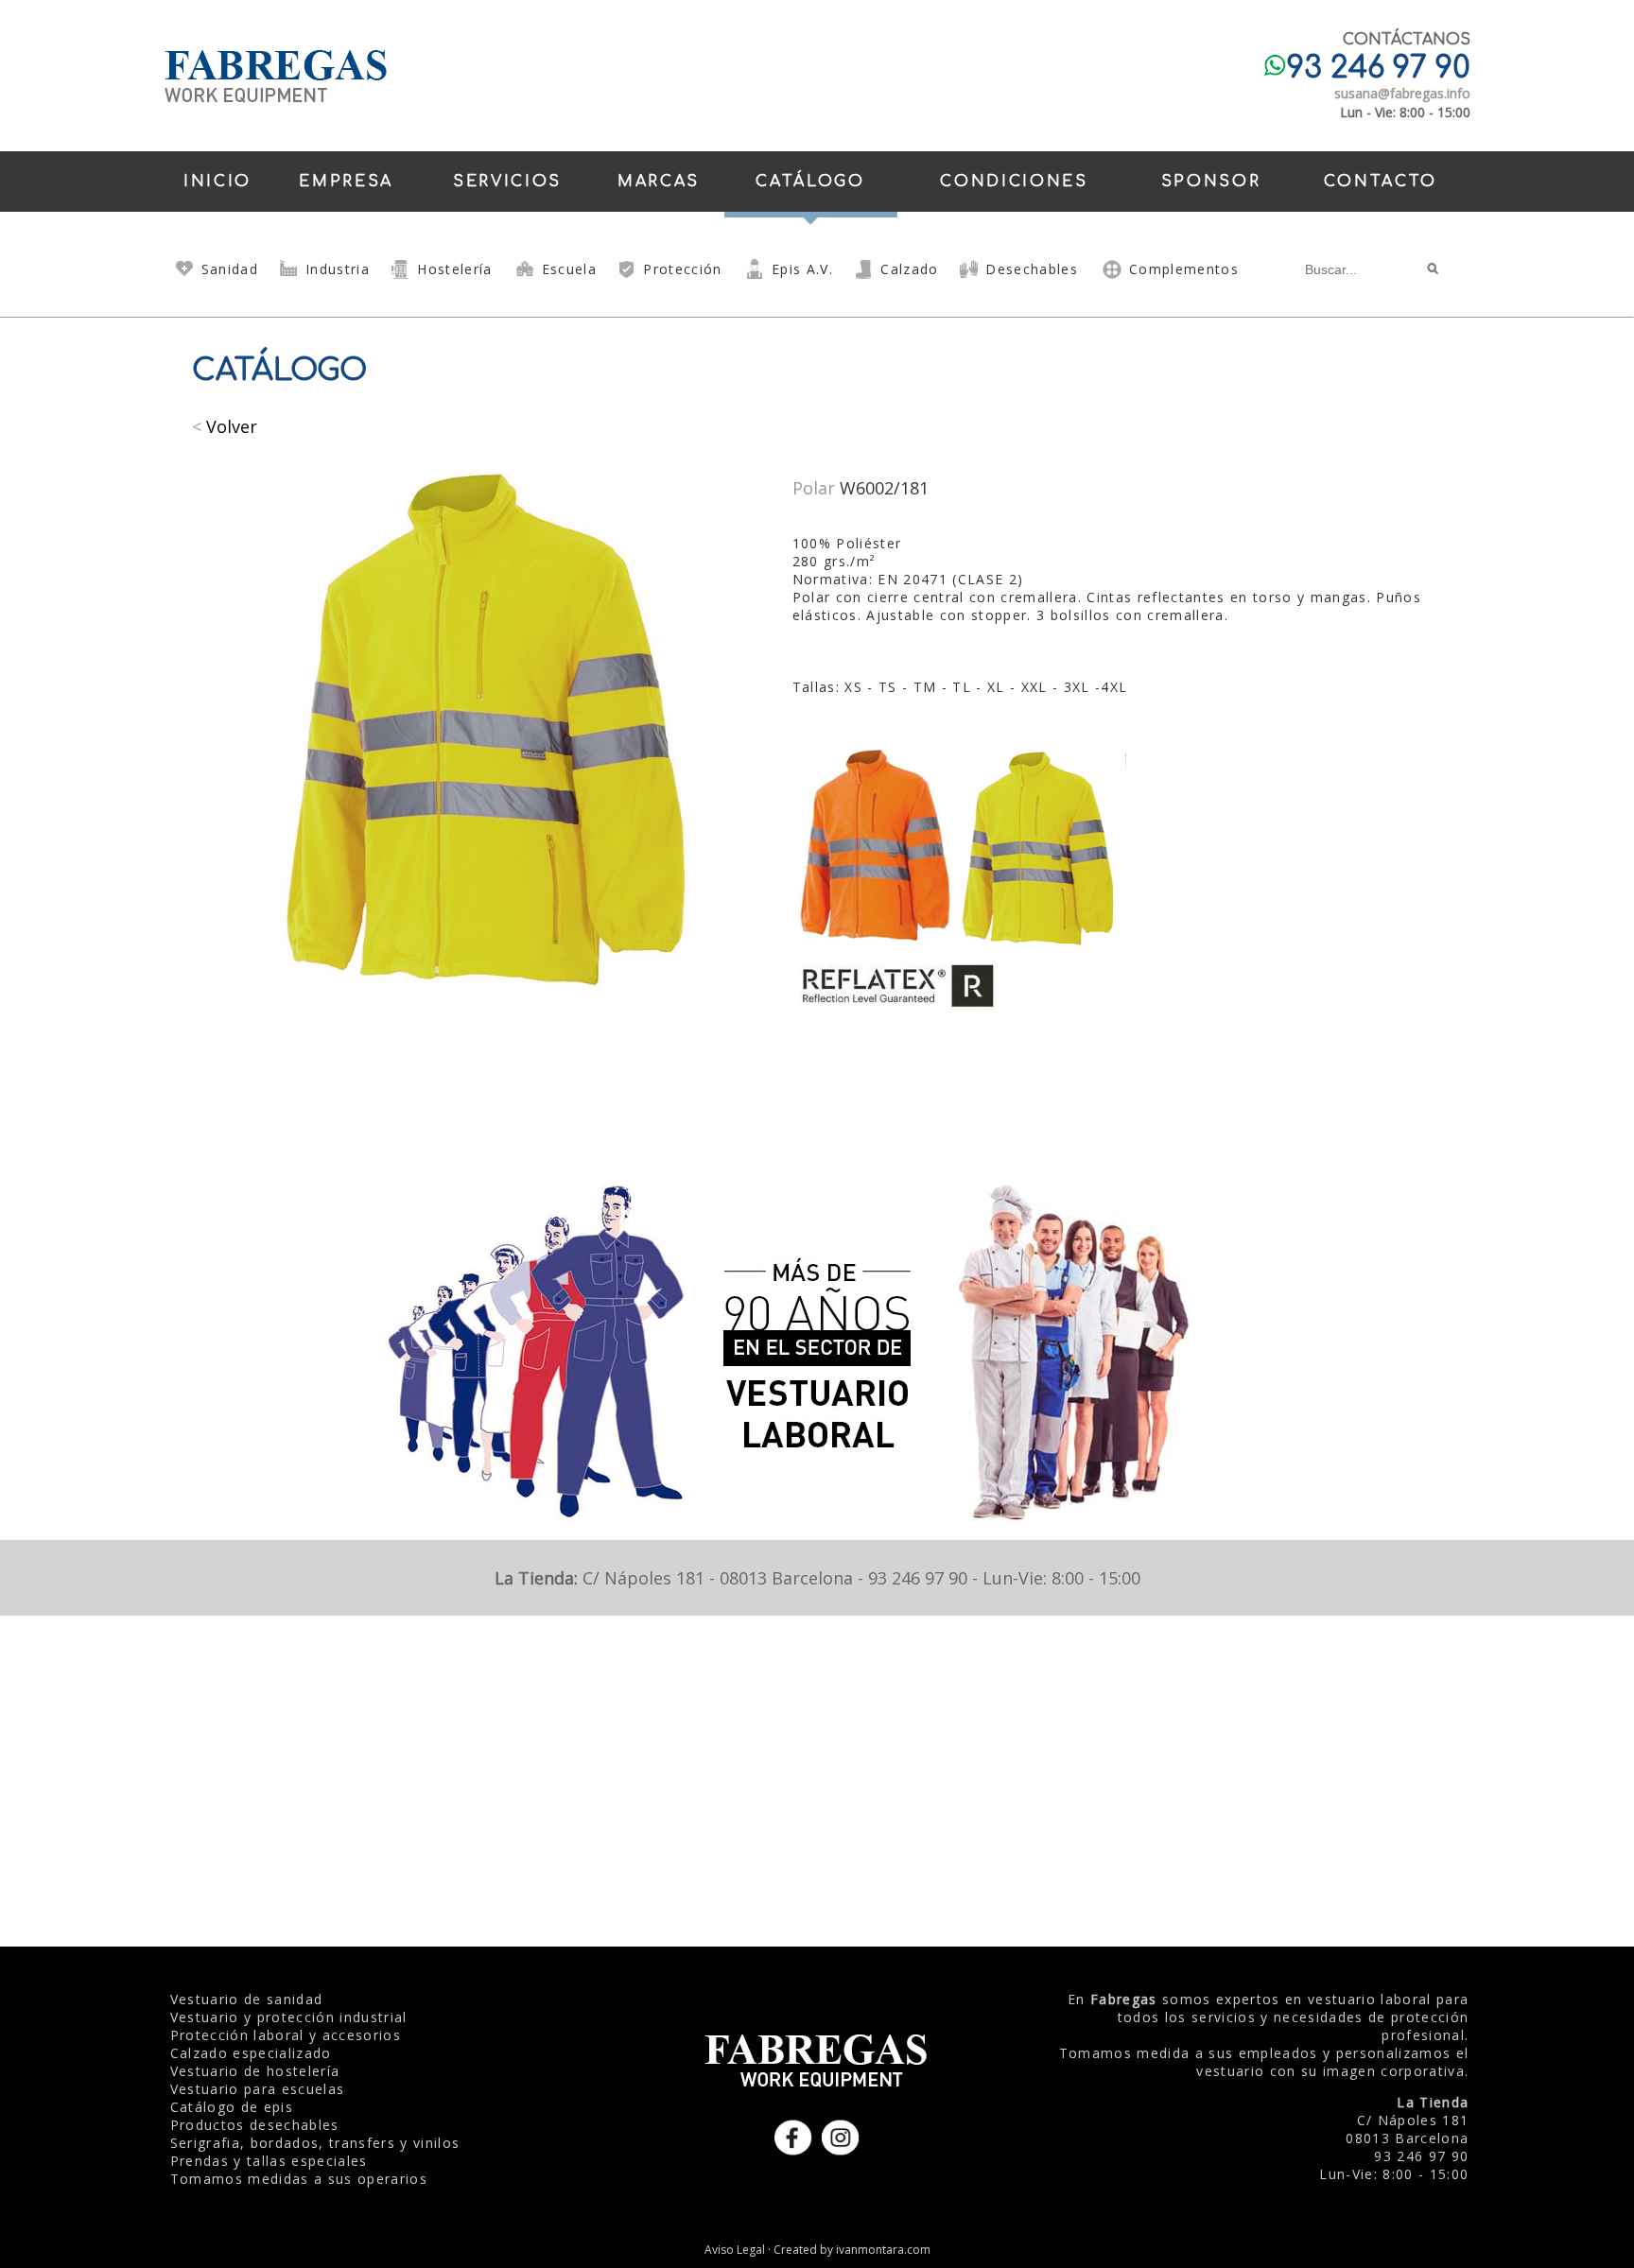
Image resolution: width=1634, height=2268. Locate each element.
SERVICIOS (507, 182)
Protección (682, 269)
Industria (338, 269)
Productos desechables (255, 2125)
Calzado (909, 269)
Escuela (569, 269)
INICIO (217, 182)
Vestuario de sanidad (247, 1999)
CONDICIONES (1014, 182)
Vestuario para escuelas (258, 2089)
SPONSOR (1211, 182)
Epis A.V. (802, 269)
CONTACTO (1381, 182)
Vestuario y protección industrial (289, 2017)
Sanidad (230, 269)
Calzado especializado (251, 2053)
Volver (232, 426)
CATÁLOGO (810, 182)
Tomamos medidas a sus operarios (299, 2179)
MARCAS (659, 182)
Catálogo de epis (232, 2107)
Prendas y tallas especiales (269, 2161)
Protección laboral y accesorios (286, 2035)
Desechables (1032, 269)
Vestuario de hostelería (255, 2071)
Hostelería (454, 269)
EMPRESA (346, 182)
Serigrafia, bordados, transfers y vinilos (315, 2143)
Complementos (1184, 269)
